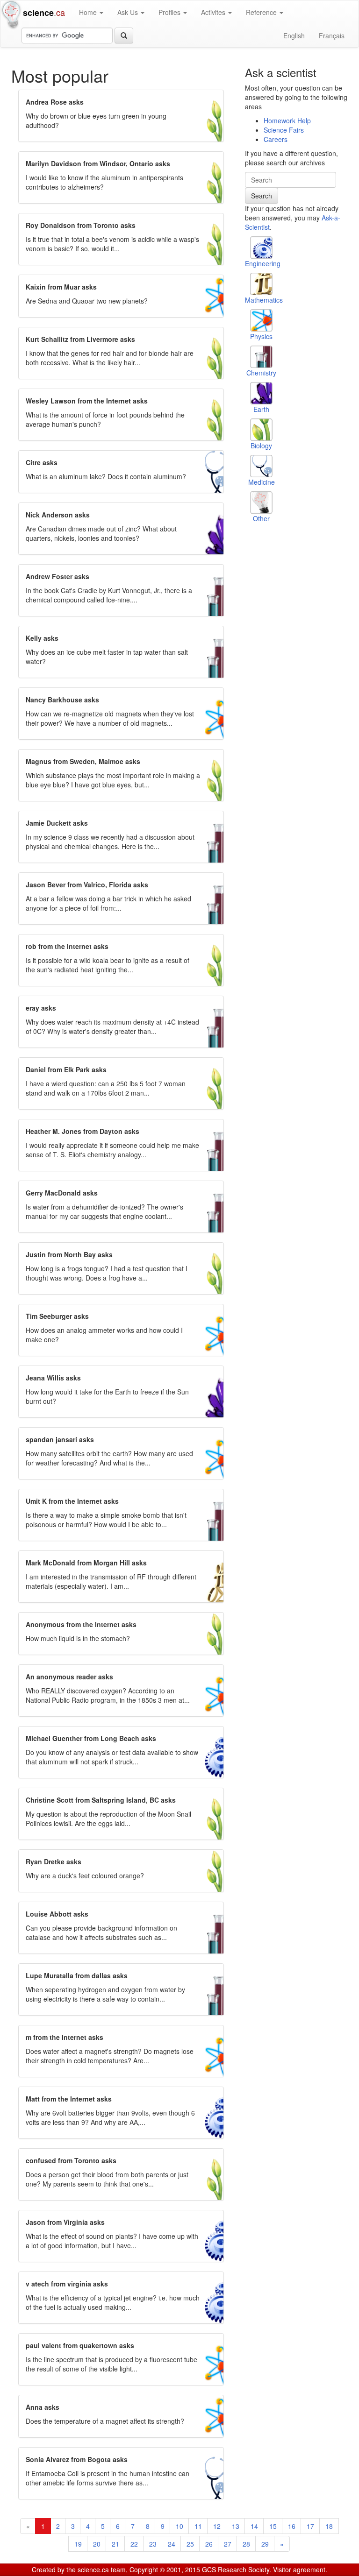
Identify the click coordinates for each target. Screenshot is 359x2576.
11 (198, 2526)
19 (78, 2544)
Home (89, 12)
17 (310, 2526)
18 (329, 2526)
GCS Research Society (236, 2569)
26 (209, 2544)
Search (262, 196)
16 (292, 2526)
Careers (276, 139)
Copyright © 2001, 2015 (165, 2569)
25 (190, 2544)
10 (179, 2526)
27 (228, 2544)
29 (265, 2544)
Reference (262, 12)
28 (246, 2544)
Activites (214, 12)
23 (153, 2544)
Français (332, 35)
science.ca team (102, 2569)
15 (273, 2526)
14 (254, 2526)
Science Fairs (284, 130)
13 (236, 2526)
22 (134, 2544)
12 (217, 2526)
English (294, 35)
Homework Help (287, 120)
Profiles (170, 12)
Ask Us (129, 12)
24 (172, 2544)
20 (97, 2544)
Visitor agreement (299, 2569)
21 (115, 2544)
